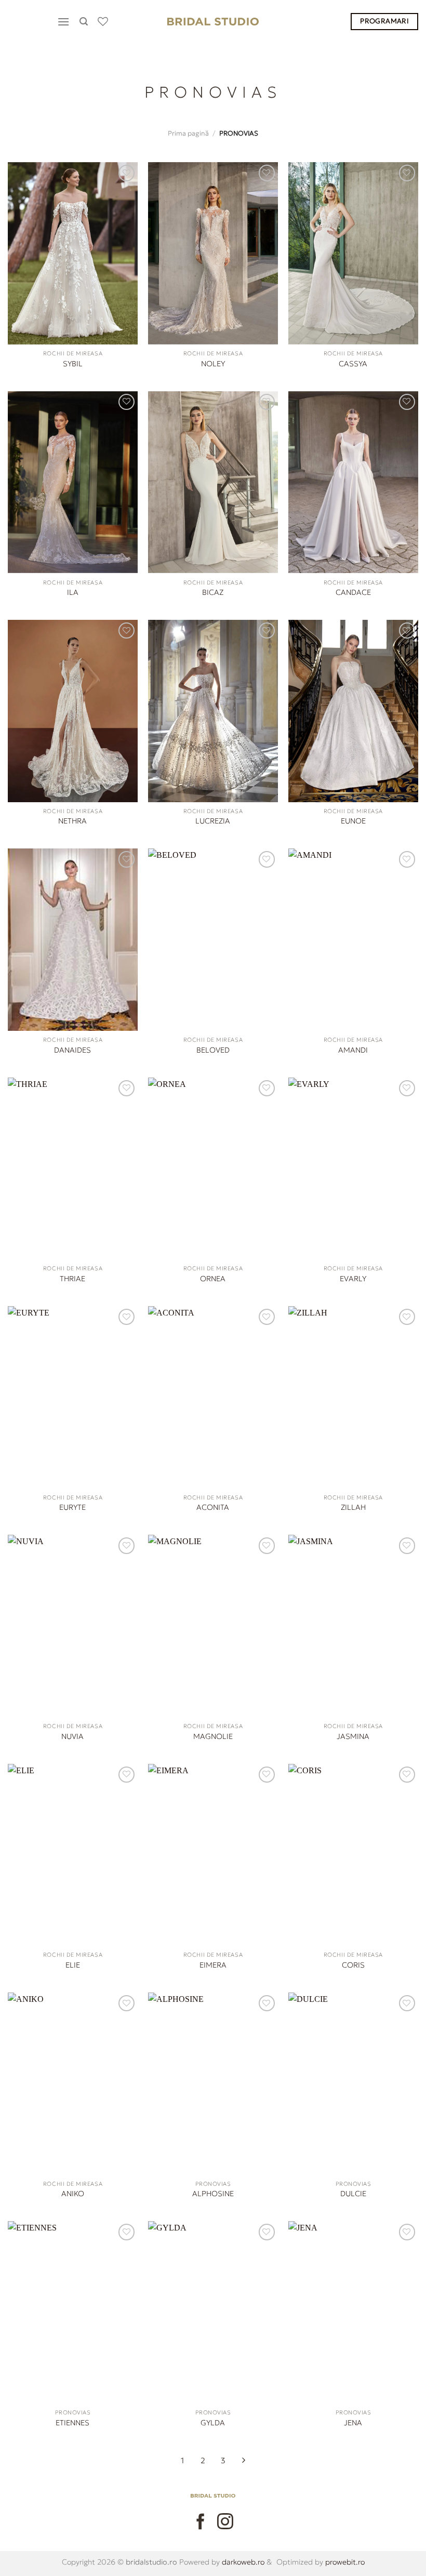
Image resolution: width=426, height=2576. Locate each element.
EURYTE (72, 1507)
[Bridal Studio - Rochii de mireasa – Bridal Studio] (213, 22)
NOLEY (213, 364)
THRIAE (72, 1279)
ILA (73, 592)
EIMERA (213, 1965)
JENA (353, 2423)
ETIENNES (72, 2423)
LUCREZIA (213, 821)
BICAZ (213, 592)
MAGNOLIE (213, 1736)
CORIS (353, 1965)
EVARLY (353, 1279)
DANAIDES (72, 1050)
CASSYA (353, 364)
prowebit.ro (344, 2562)
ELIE (73, 1965)
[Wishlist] (104, 21)
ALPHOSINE (213, 2194)
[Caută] (85, 22)
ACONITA (213, 1507)
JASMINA (353, 1736)
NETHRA (72, 821)
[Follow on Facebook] (201, 2522)
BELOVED (213, 1050)
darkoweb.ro (242, 2562)
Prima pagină (188, 134)
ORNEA (213, 1279)
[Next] (244, 2462)
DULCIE (353, 2194)
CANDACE (353, 592)
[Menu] (65, 22)
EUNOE (353, 821)
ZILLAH (353, 1507)
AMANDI (353, 1050)
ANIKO (73, 2194)
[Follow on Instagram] (225, 2522)
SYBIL (73, 364)
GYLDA (213, 2423)
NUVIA (72, 1736)
